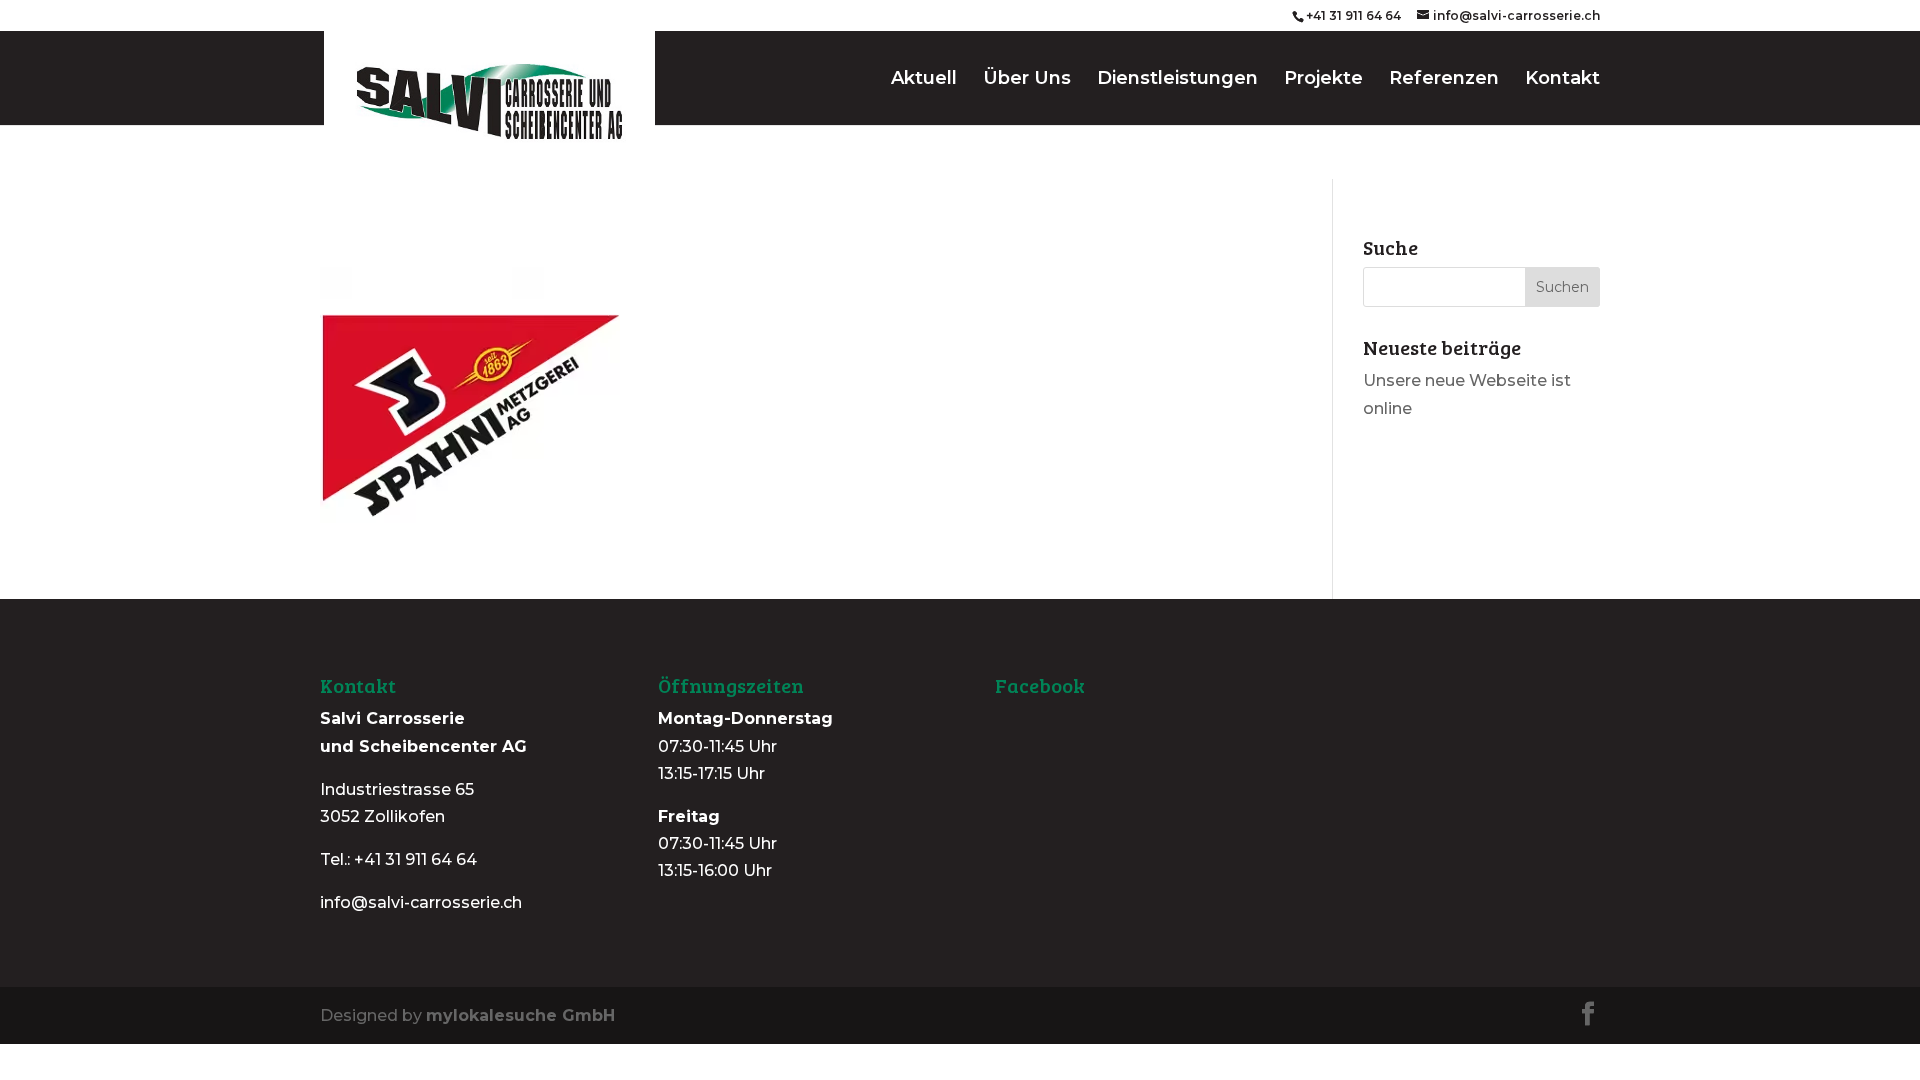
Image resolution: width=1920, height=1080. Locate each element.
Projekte (1323, 80)
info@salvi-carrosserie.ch (421, 902)
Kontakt (1562, 80)
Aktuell (924, 80)
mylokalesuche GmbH (520, 1015)
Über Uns (1027, 80)
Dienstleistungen (1177, 80)
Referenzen (1444, 80)
